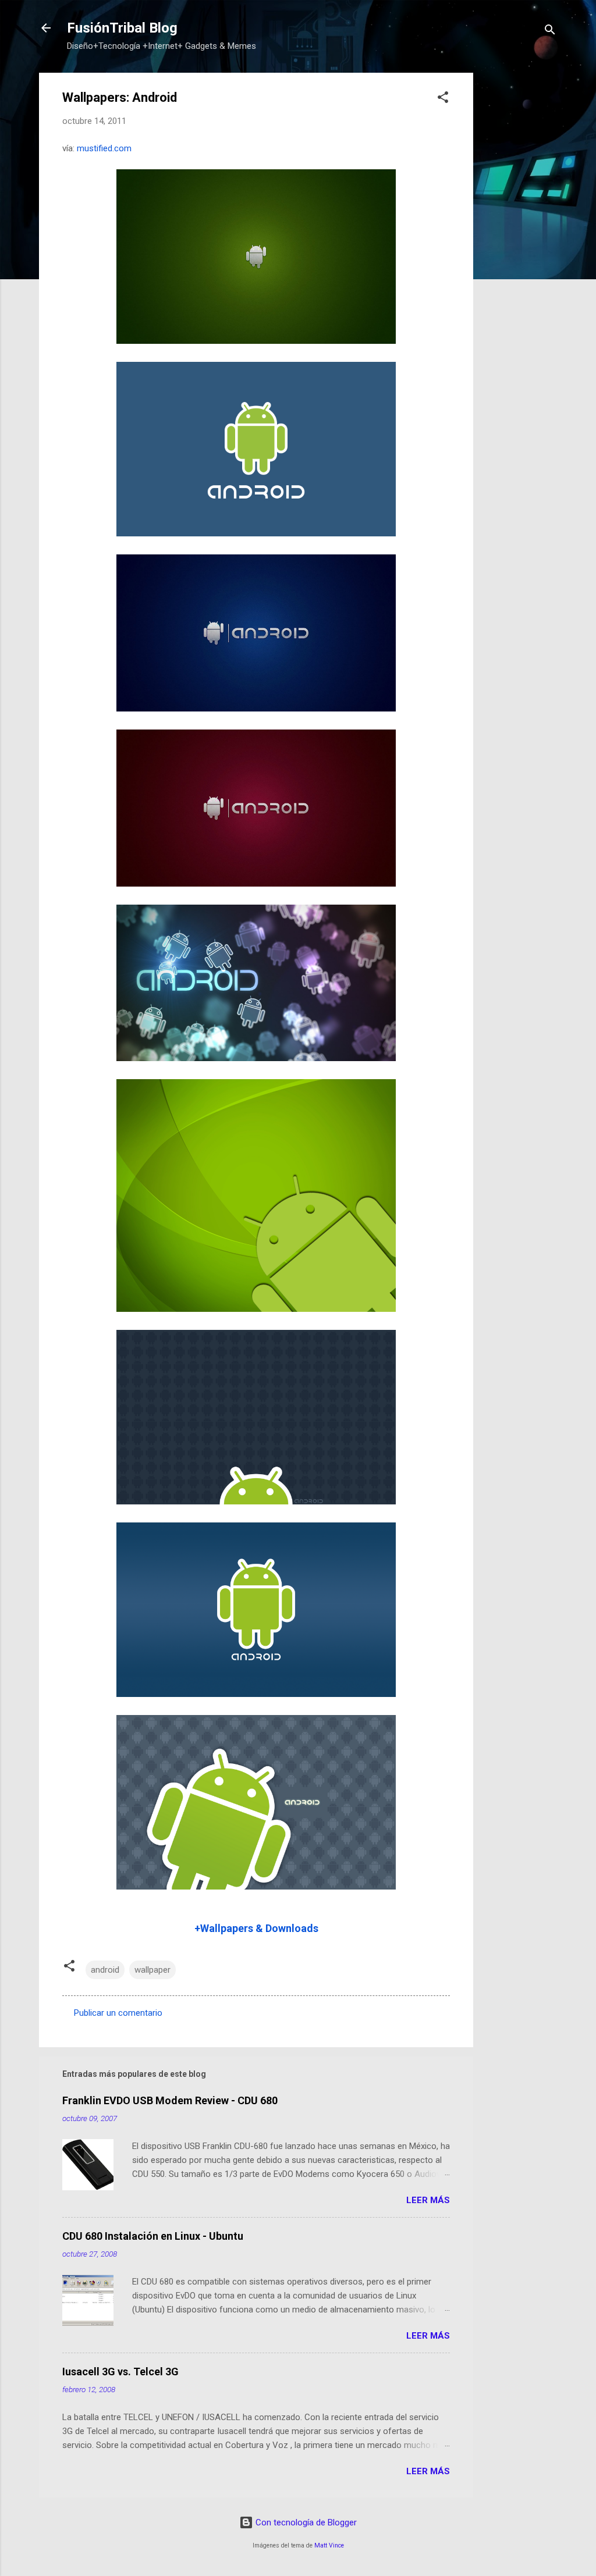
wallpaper (152, 1970)
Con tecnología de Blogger (305, 2522)
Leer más (428, 2200)
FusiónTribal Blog (122, 28)
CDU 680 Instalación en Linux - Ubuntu (153, 2236)
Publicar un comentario (118, 2013)
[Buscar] (550, 32)
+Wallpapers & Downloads (256, 1928)
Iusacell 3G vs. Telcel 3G (120, 2372)
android (105, 1970)
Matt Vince (329, 2545)
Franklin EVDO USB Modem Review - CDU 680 (170, 2100)
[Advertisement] (520, 247)
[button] (443, 99)
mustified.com (104, 148)
